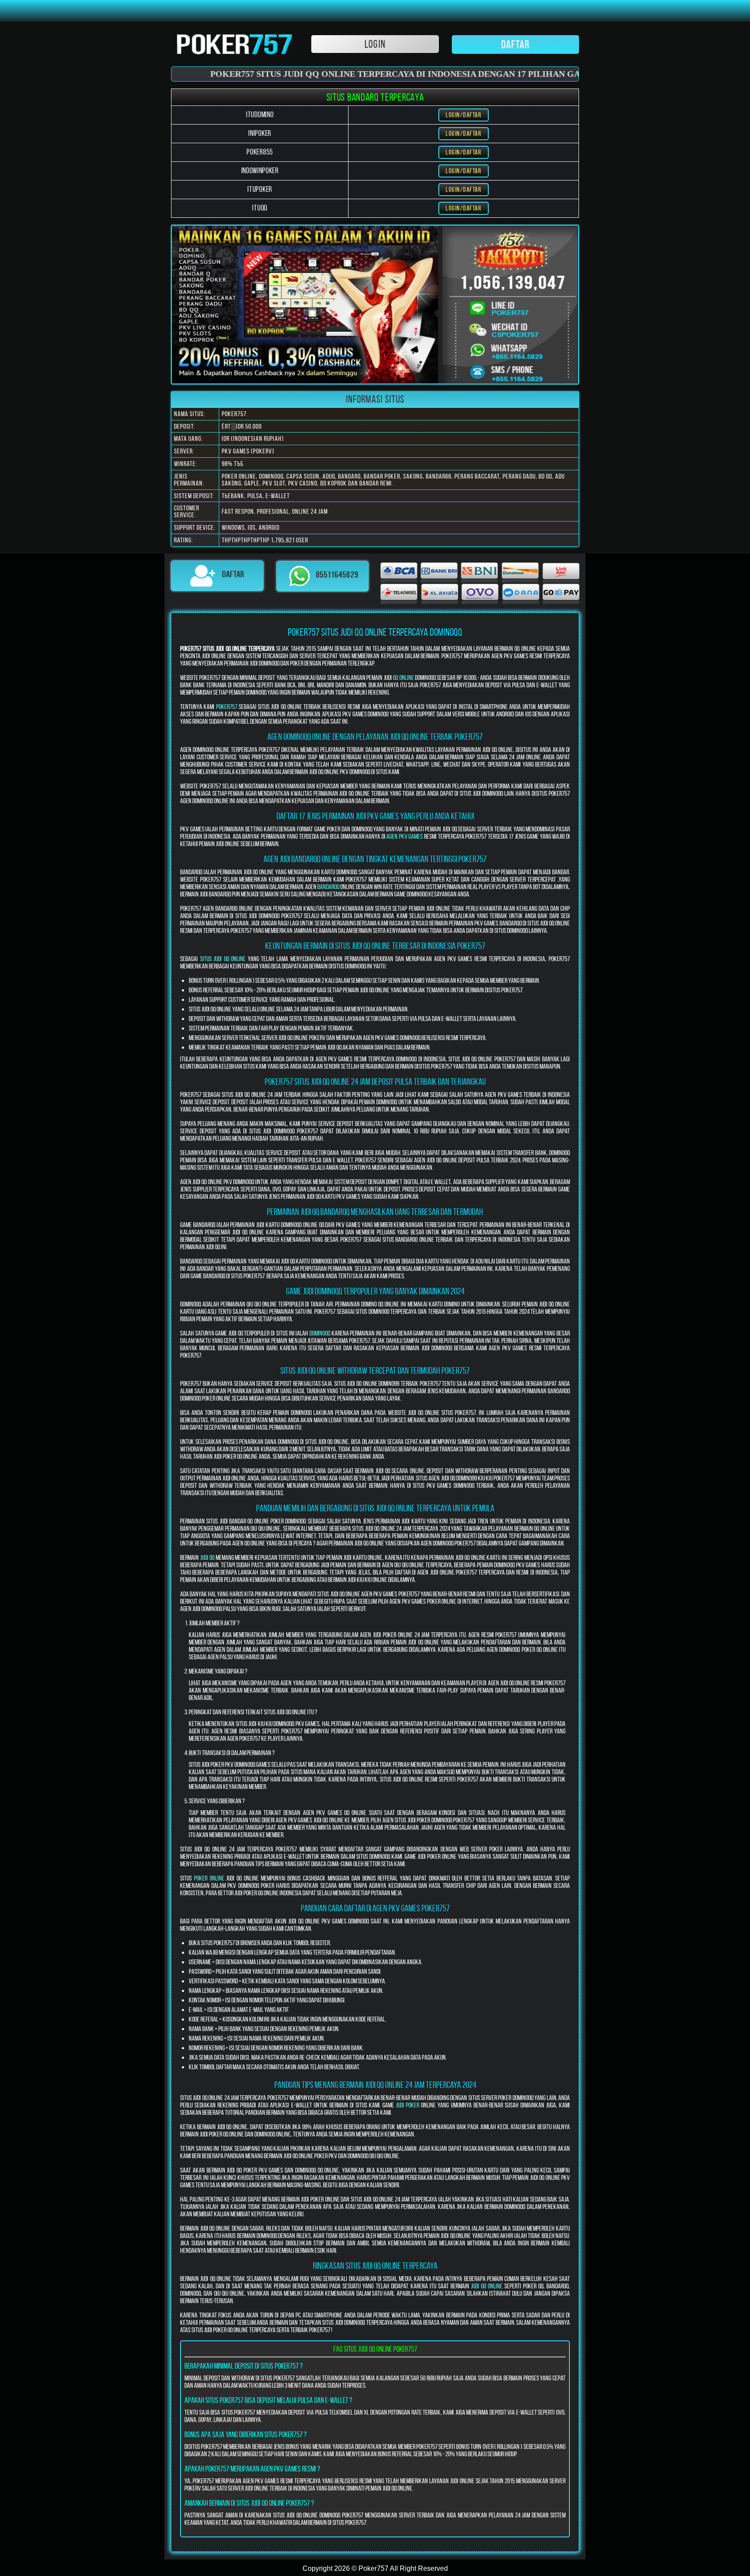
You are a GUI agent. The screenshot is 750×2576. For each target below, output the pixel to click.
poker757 (227, 707)
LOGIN (375, 44)
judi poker (408, 2105)
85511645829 (337, 575)
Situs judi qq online (223, 959)
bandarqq (328, 887)
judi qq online (487, 2286)
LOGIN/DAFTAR (464, 115)
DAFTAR (516, 44)
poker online (209, 1878)
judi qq (207, 1557)
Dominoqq (320, 1333)
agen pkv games (405, 836)
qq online (403, 678)
